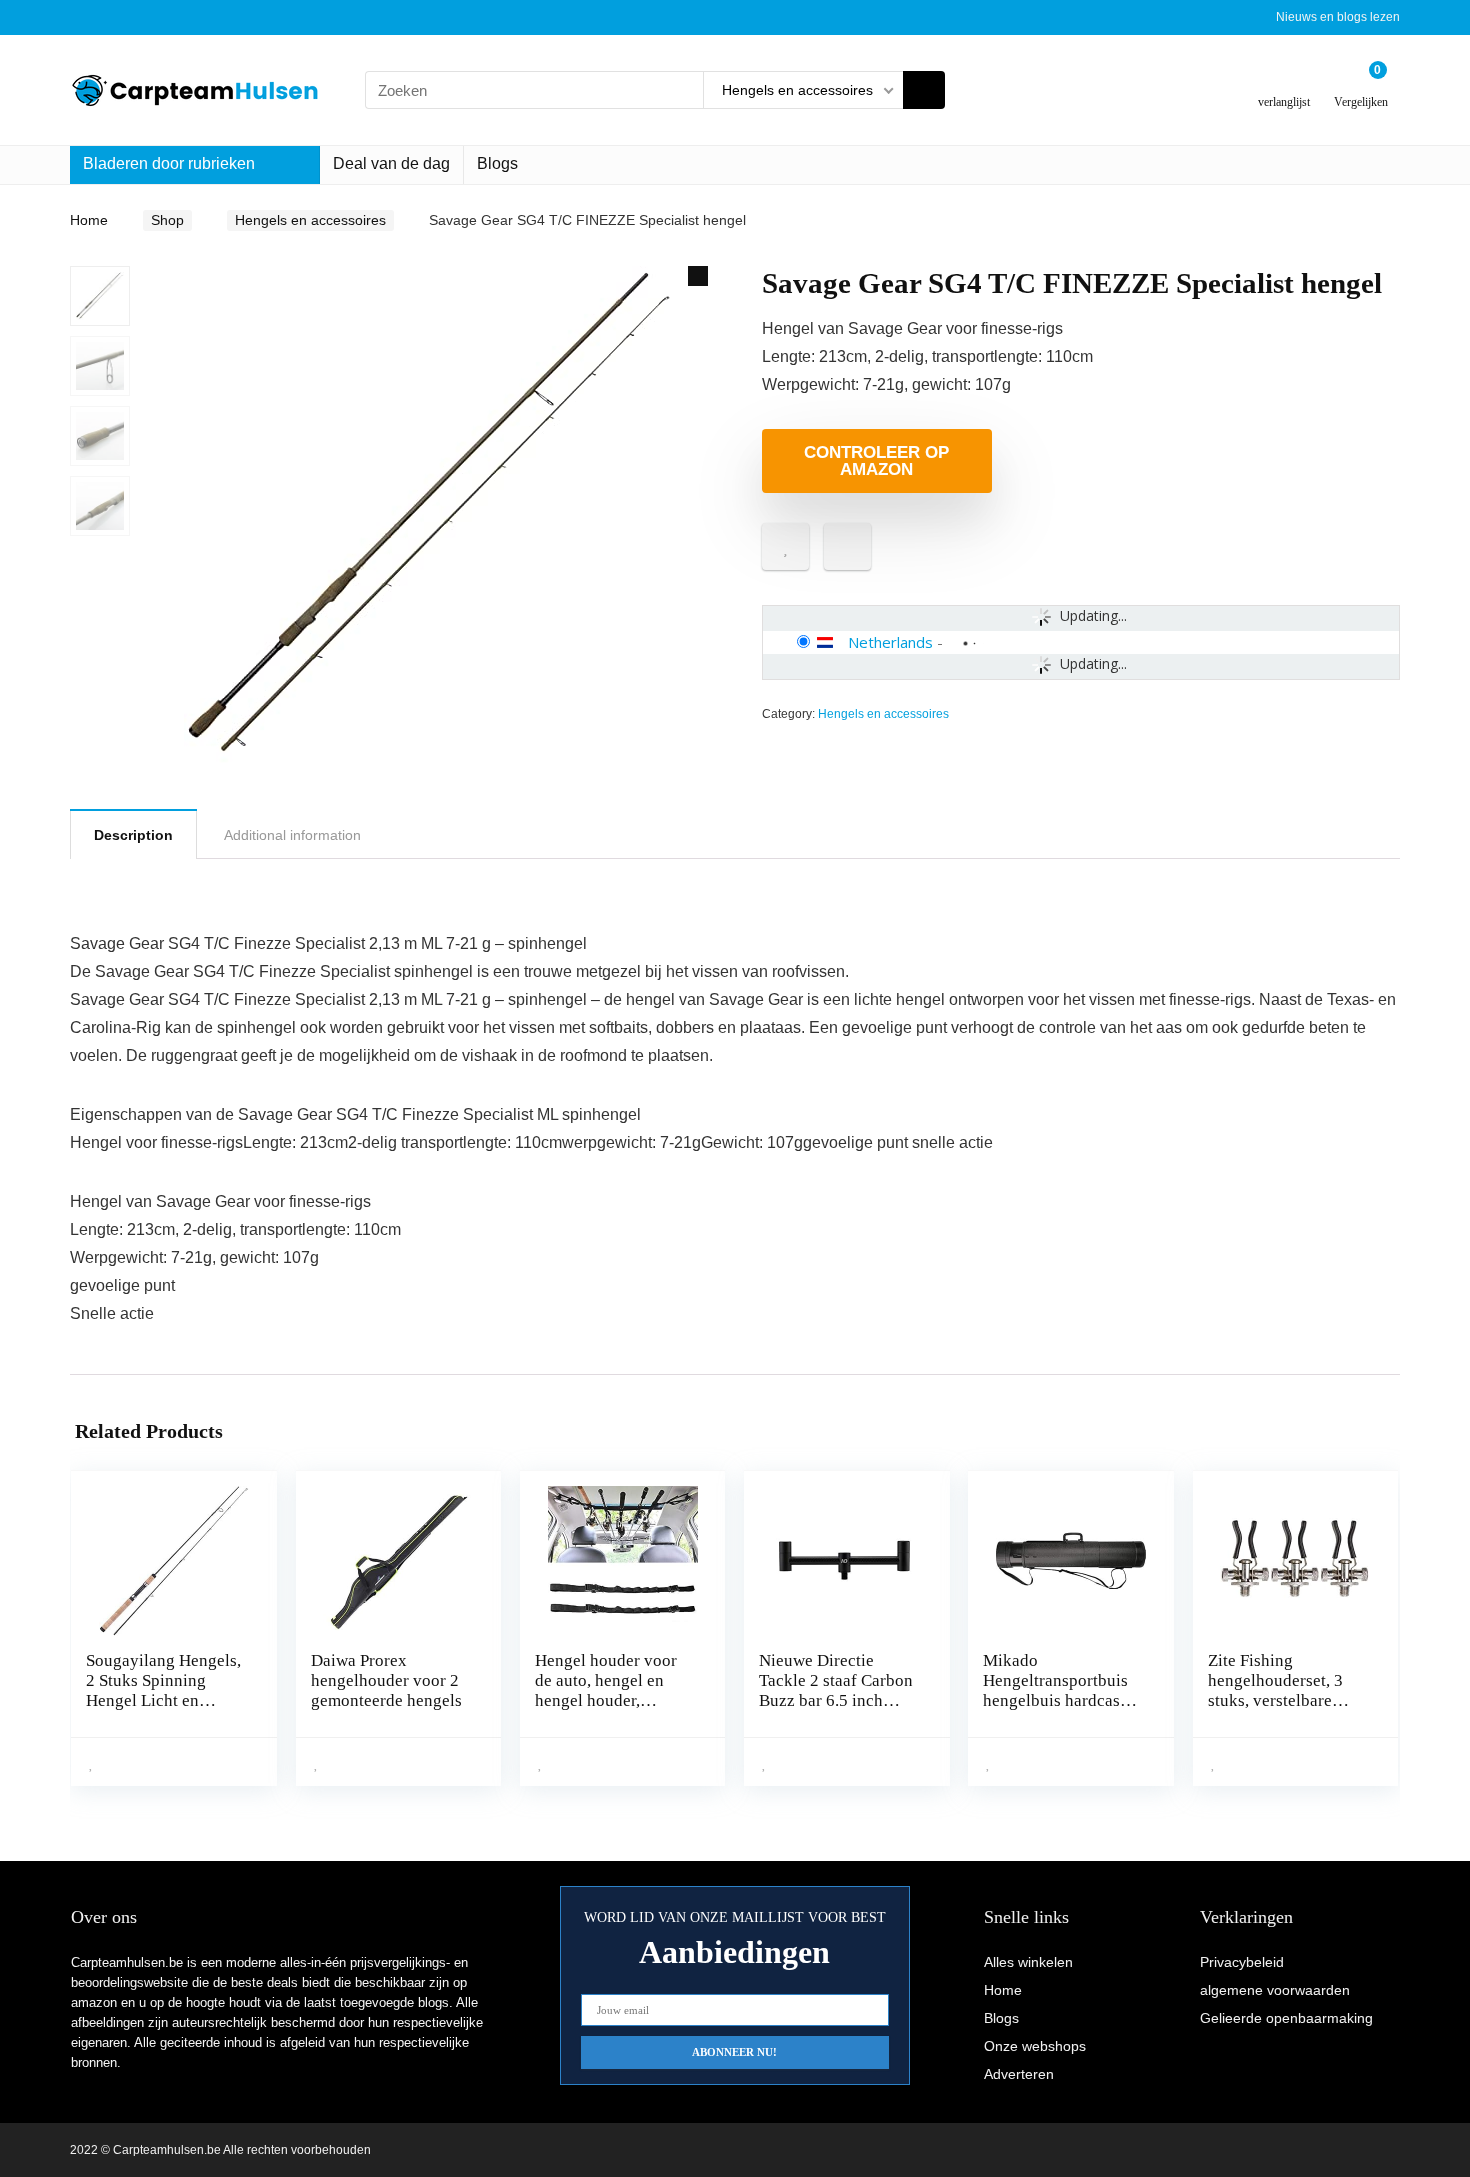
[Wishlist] (1284, 82)
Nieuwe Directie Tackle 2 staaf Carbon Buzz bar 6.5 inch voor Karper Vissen (836, 1690)
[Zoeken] (924, 90)
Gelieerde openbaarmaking (1286, 2018)
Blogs (497, 163)
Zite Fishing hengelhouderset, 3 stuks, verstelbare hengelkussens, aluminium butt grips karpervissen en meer (1283, 1710)
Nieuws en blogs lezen (1338, 17)
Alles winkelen (1028, 1962)
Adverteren (1019, 2074)
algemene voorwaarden (1275, 1990)
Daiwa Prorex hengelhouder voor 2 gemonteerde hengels (386, 1680)
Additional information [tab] (292, 835)
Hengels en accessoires (310, 220)
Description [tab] (133, 835)
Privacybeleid (1242, 1962)
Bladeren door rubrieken (169, 163)
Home (89, 220)
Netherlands (890, 642)
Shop (167, 220)
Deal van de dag (391, 163)
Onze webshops (1035, 2046)
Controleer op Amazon (876, 461)
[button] (698, 276)
